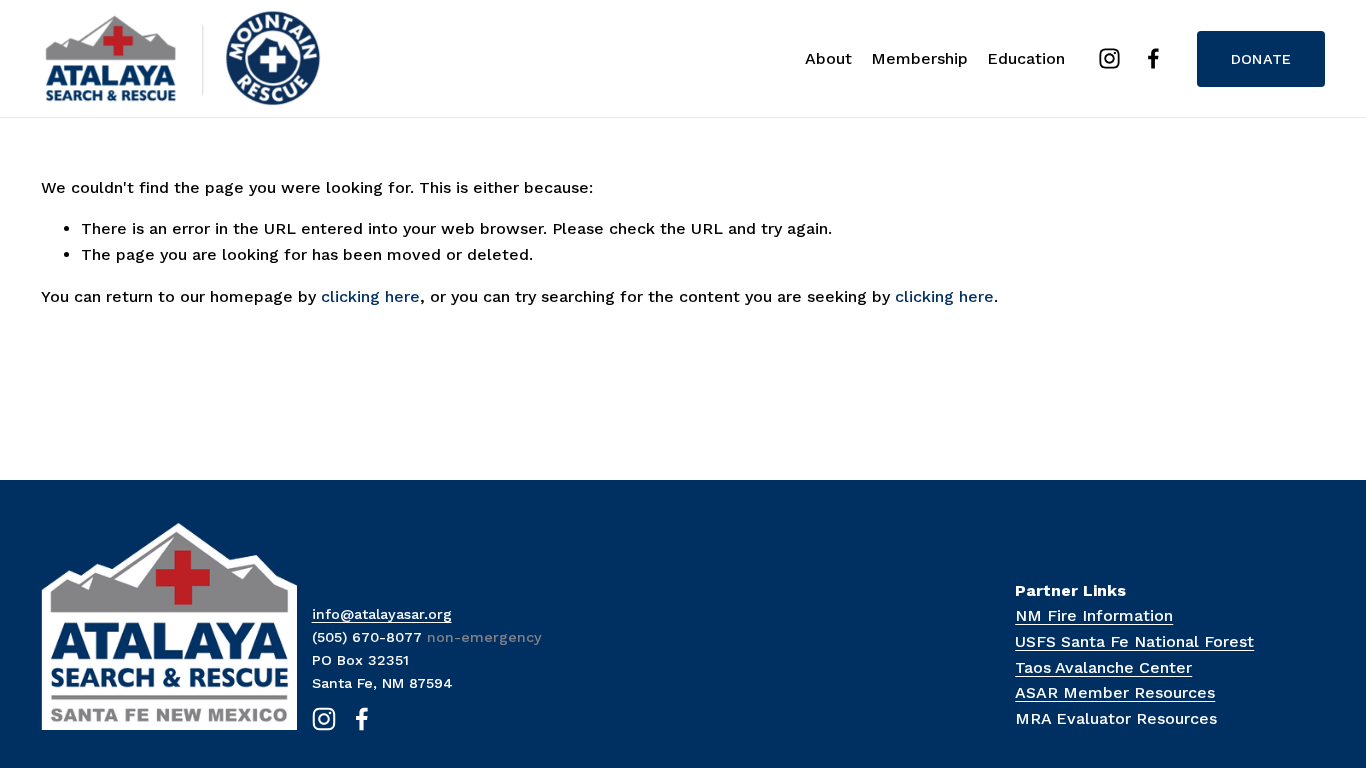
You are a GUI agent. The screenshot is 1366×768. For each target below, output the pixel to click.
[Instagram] (1109, 58)
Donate (1261, 59)
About (828, 58)
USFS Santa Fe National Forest (1134, 641)
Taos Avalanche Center (1103, 667)
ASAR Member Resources (1115, 692)
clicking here (370, 296)
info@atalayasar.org (382, 614)
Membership (919, 58)
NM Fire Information (1094, 615)
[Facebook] (1153, 58)
